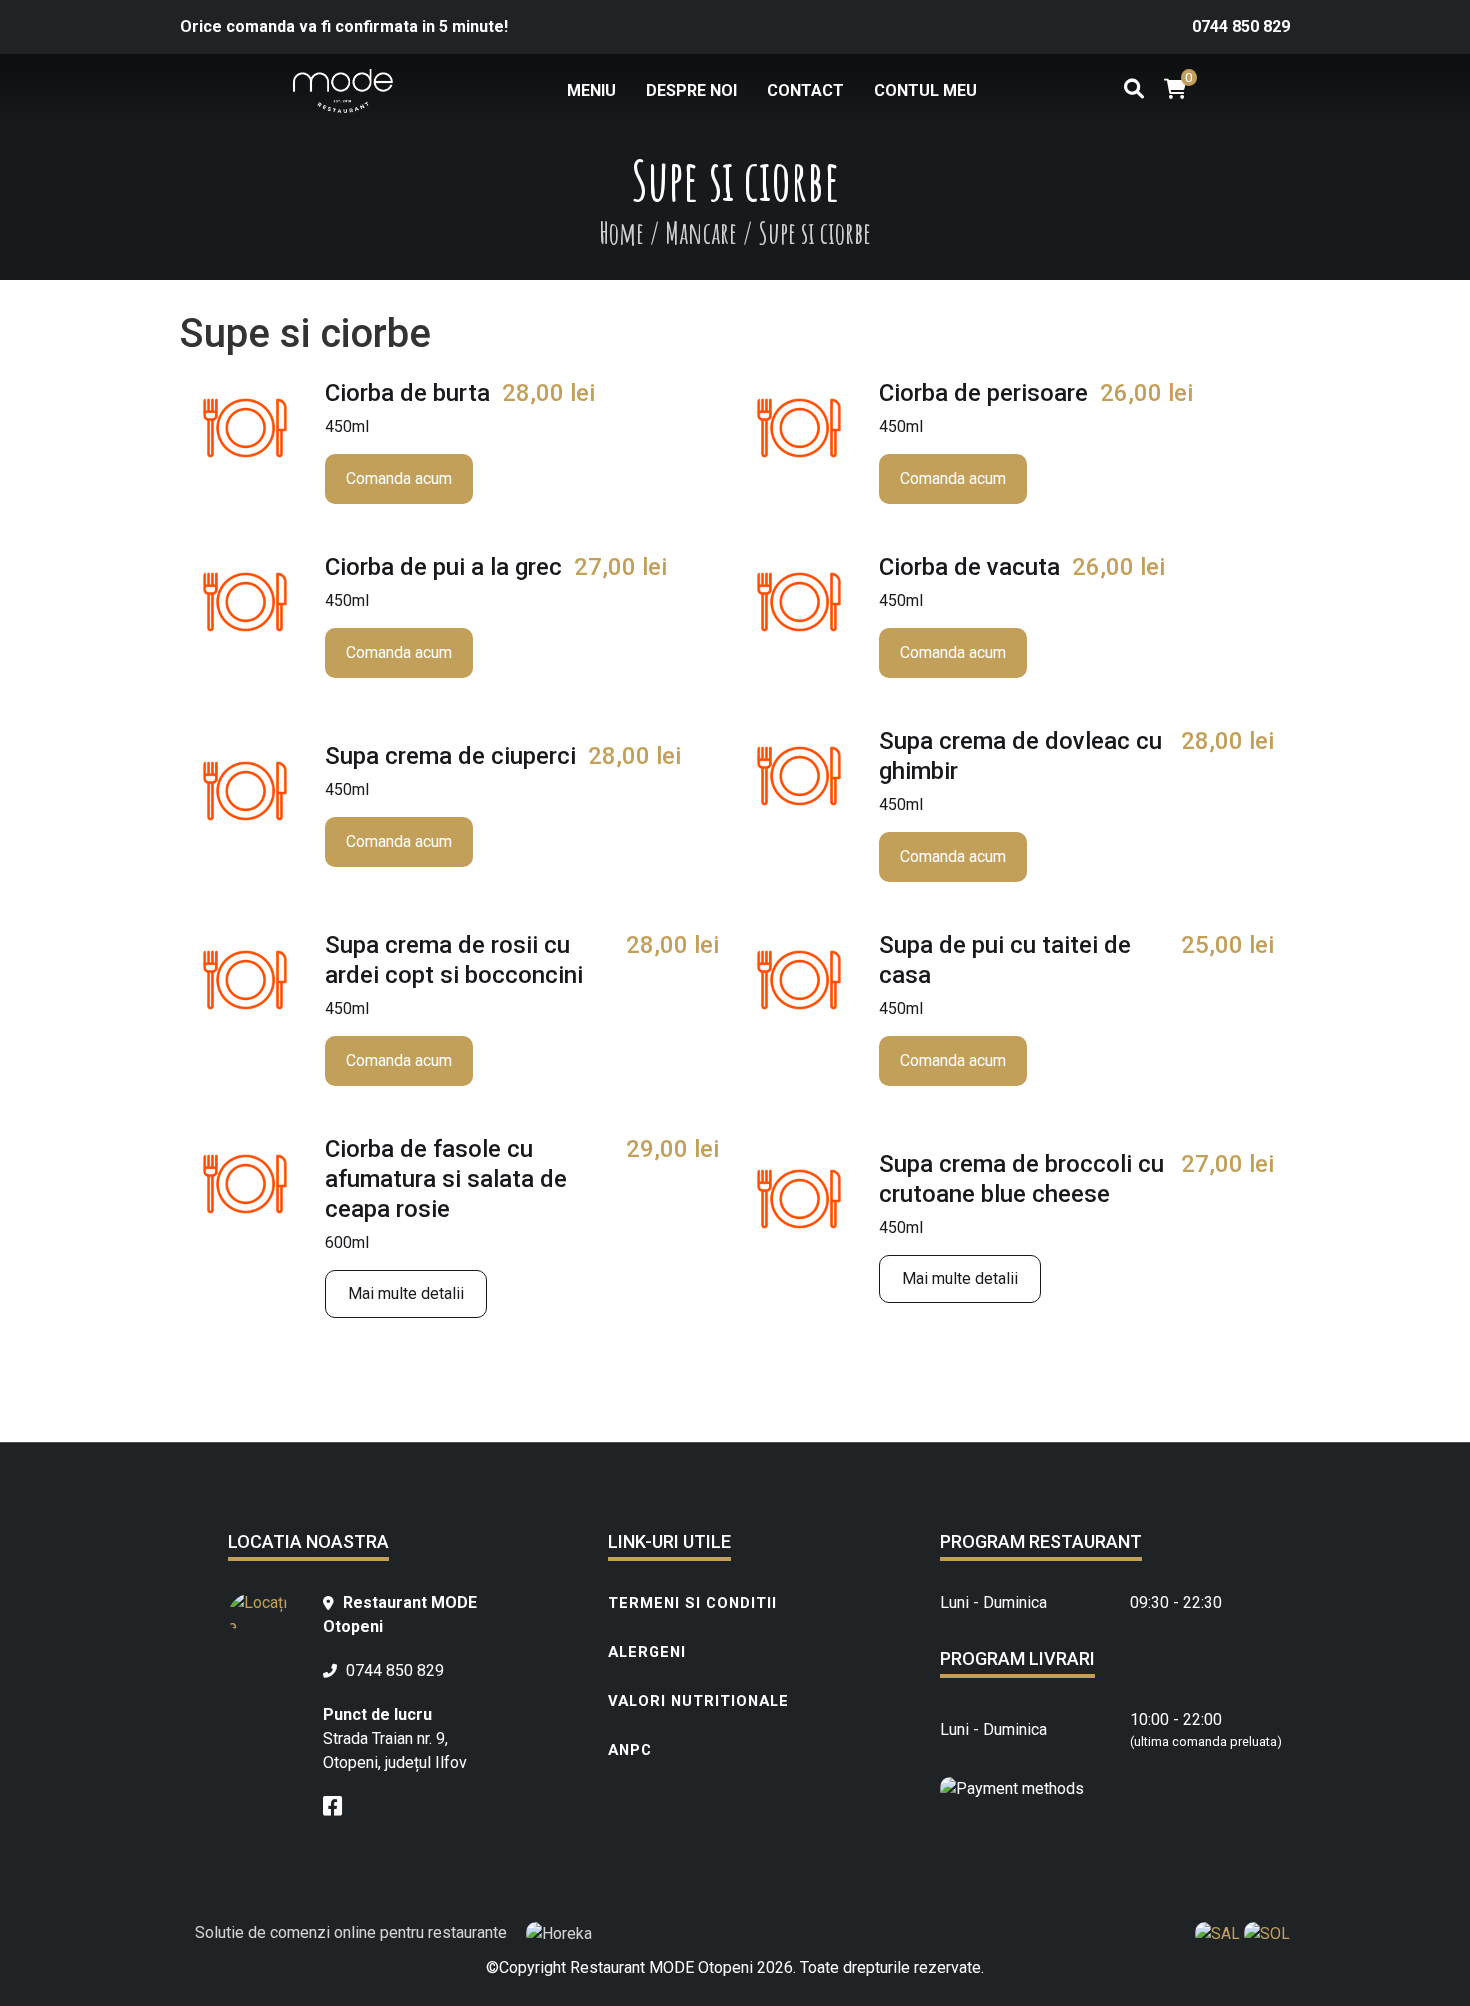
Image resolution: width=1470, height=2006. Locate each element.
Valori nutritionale (698, 1701)
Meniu (591, 90)
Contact (805, 90)
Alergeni (647, 1652)
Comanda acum (399, 478)
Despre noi (691, 90)
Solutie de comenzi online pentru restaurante (353, 1932)
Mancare (701, 232)
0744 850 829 (1241, 26)
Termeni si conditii (692, 1603)
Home (621, 232)
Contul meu (925, 90)
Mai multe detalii (406, 1293)
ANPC (630, 1750)
